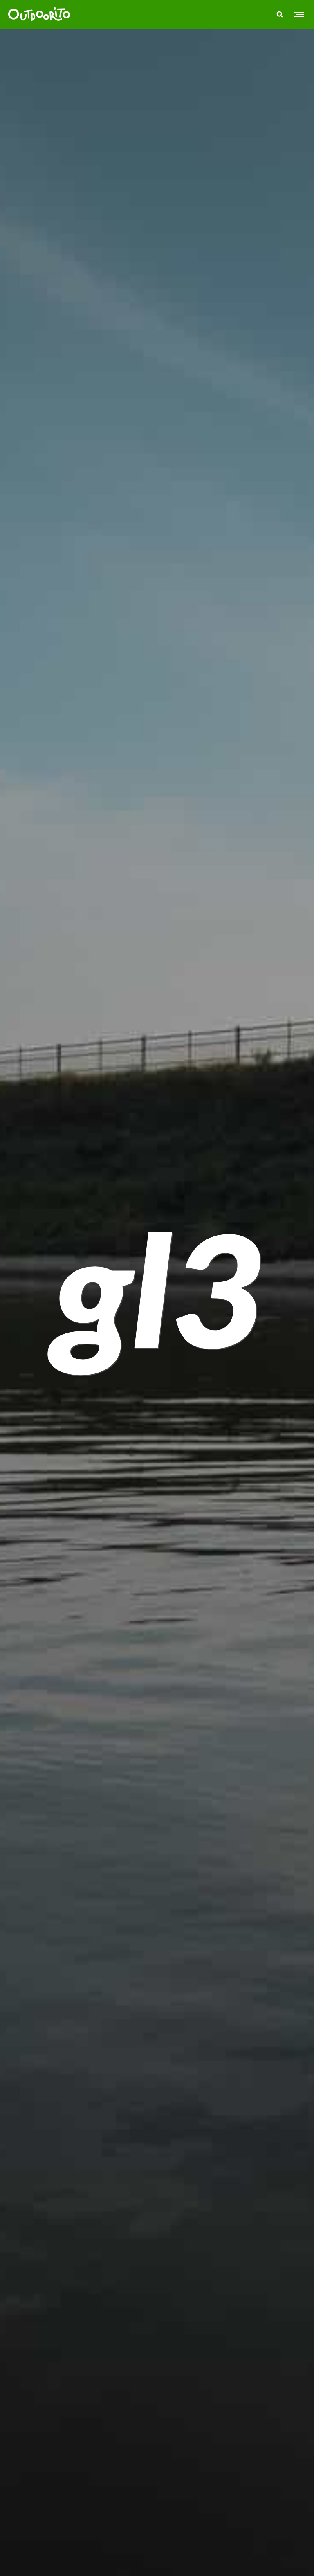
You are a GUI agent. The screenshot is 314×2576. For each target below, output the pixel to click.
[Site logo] (39, 14)
